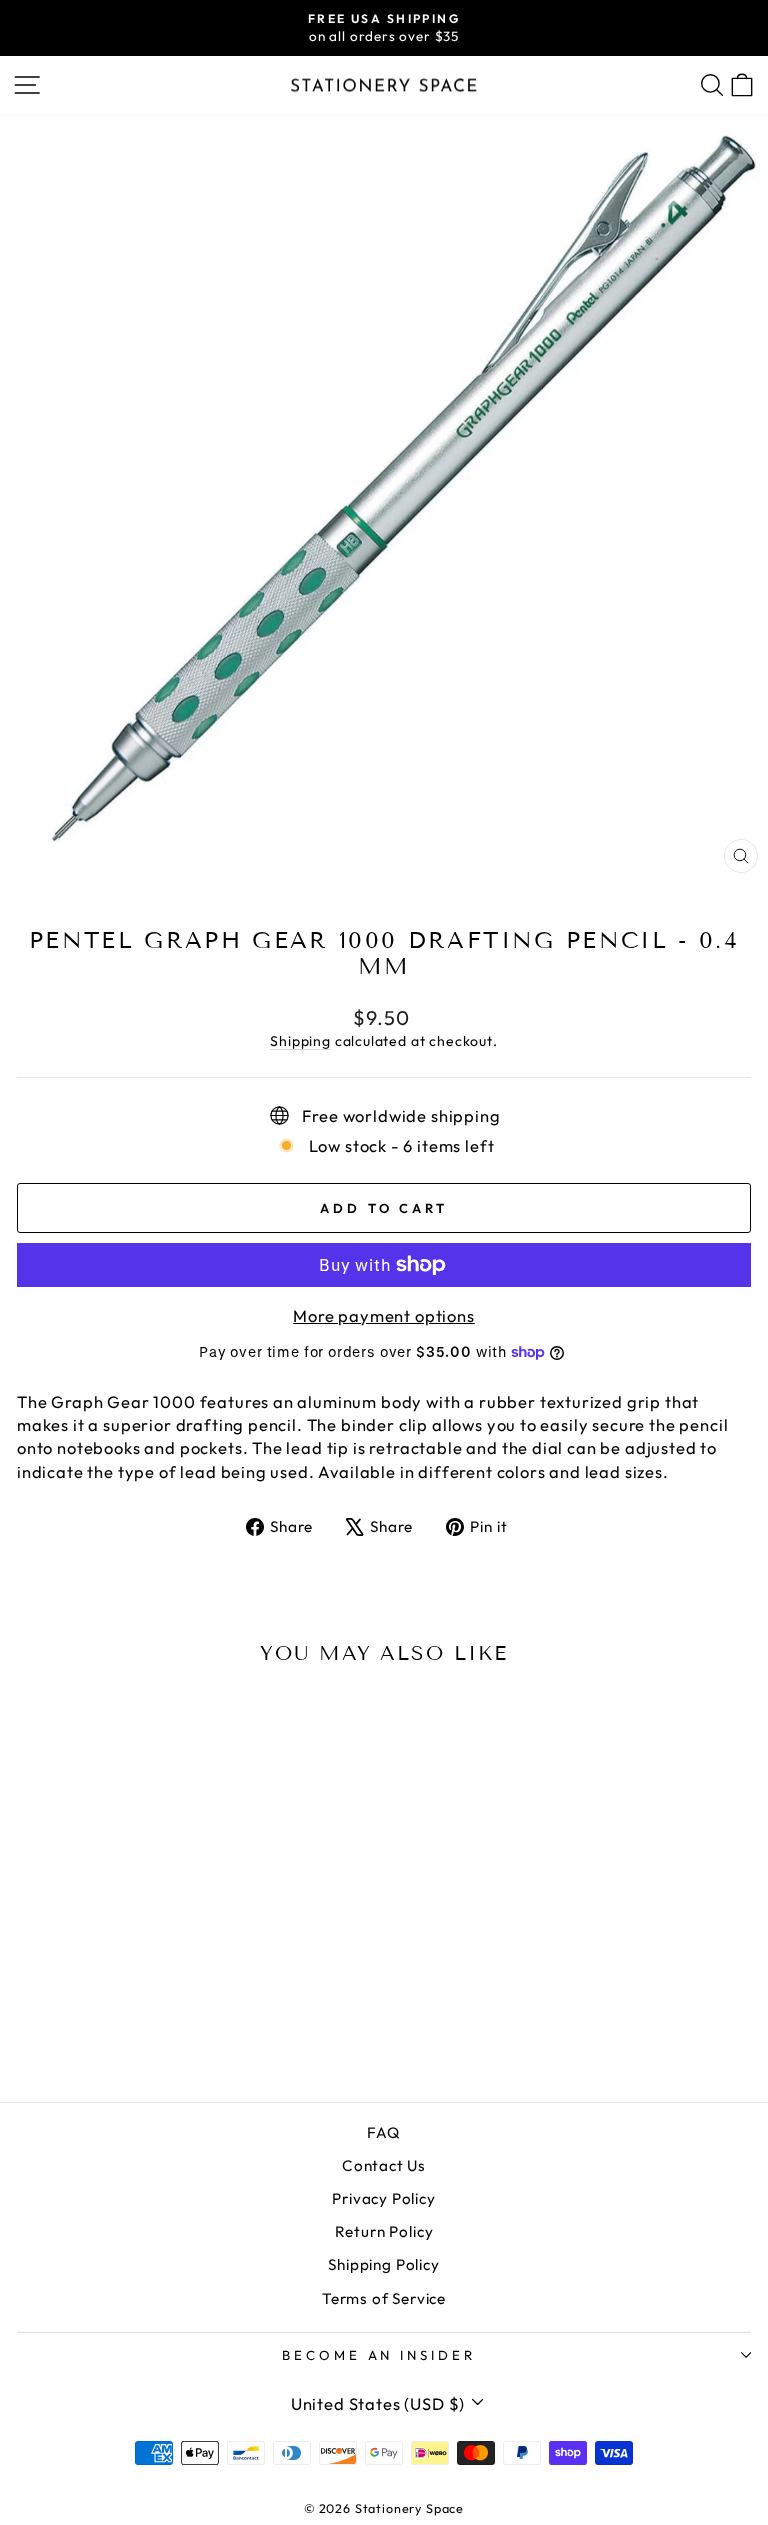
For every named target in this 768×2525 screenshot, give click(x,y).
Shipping (300, 1041)
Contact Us (384, 2165)
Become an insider (379, 2355)
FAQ (383, 2132)
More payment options (384, 1315)
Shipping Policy (383, 2264)
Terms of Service (384, 2298)
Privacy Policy (384, 2198)
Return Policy (384, 2231)
